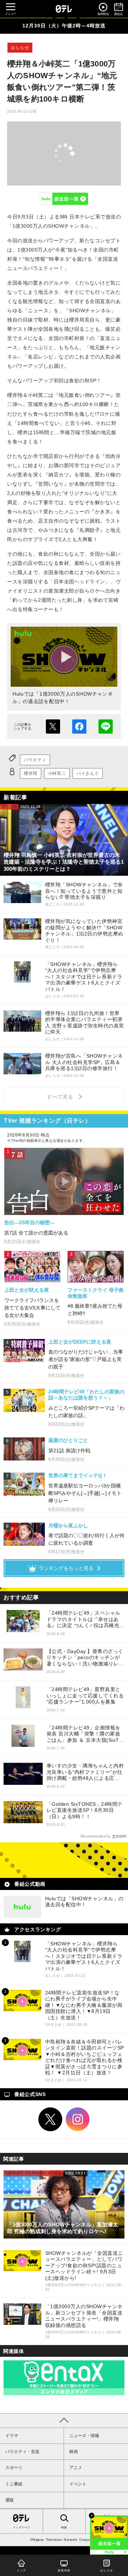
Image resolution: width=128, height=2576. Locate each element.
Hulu (64, 199)
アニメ (76, 2468)
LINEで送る (106, 727)
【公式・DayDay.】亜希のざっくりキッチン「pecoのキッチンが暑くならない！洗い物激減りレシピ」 (85, 1658)
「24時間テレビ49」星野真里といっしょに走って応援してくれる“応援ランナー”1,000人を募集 (85, 1695)
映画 (74, 2452)
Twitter (50, 2119)
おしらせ (20, 48)
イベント (78, 2484)
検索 (64, 2528)
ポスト (53, 727)
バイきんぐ (88, 773)
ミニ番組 (14, 2484)
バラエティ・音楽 (22, 2452)
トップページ (21, 2528)
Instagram (78, 2119)
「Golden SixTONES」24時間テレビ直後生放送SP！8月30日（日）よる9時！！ (85, 1810)
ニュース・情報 (84, 2436)
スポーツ (14, 2468)
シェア (79, 727)
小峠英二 (57, 773)
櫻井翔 (31, 773)
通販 (10, 2500)
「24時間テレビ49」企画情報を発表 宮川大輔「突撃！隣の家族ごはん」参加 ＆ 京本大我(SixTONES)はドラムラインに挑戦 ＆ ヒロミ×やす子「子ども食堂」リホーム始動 (85, 1734)
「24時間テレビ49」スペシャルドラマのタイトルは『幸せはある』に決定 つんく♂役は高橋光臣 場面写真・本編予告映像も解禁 (86, 1619)
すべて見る (61, 1097)
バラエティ (35, 760)
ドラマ (12, 2436)
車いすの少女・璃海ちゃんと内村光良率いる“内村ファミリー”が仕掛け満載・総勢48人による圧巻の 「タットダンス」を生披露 (85, 1772)
